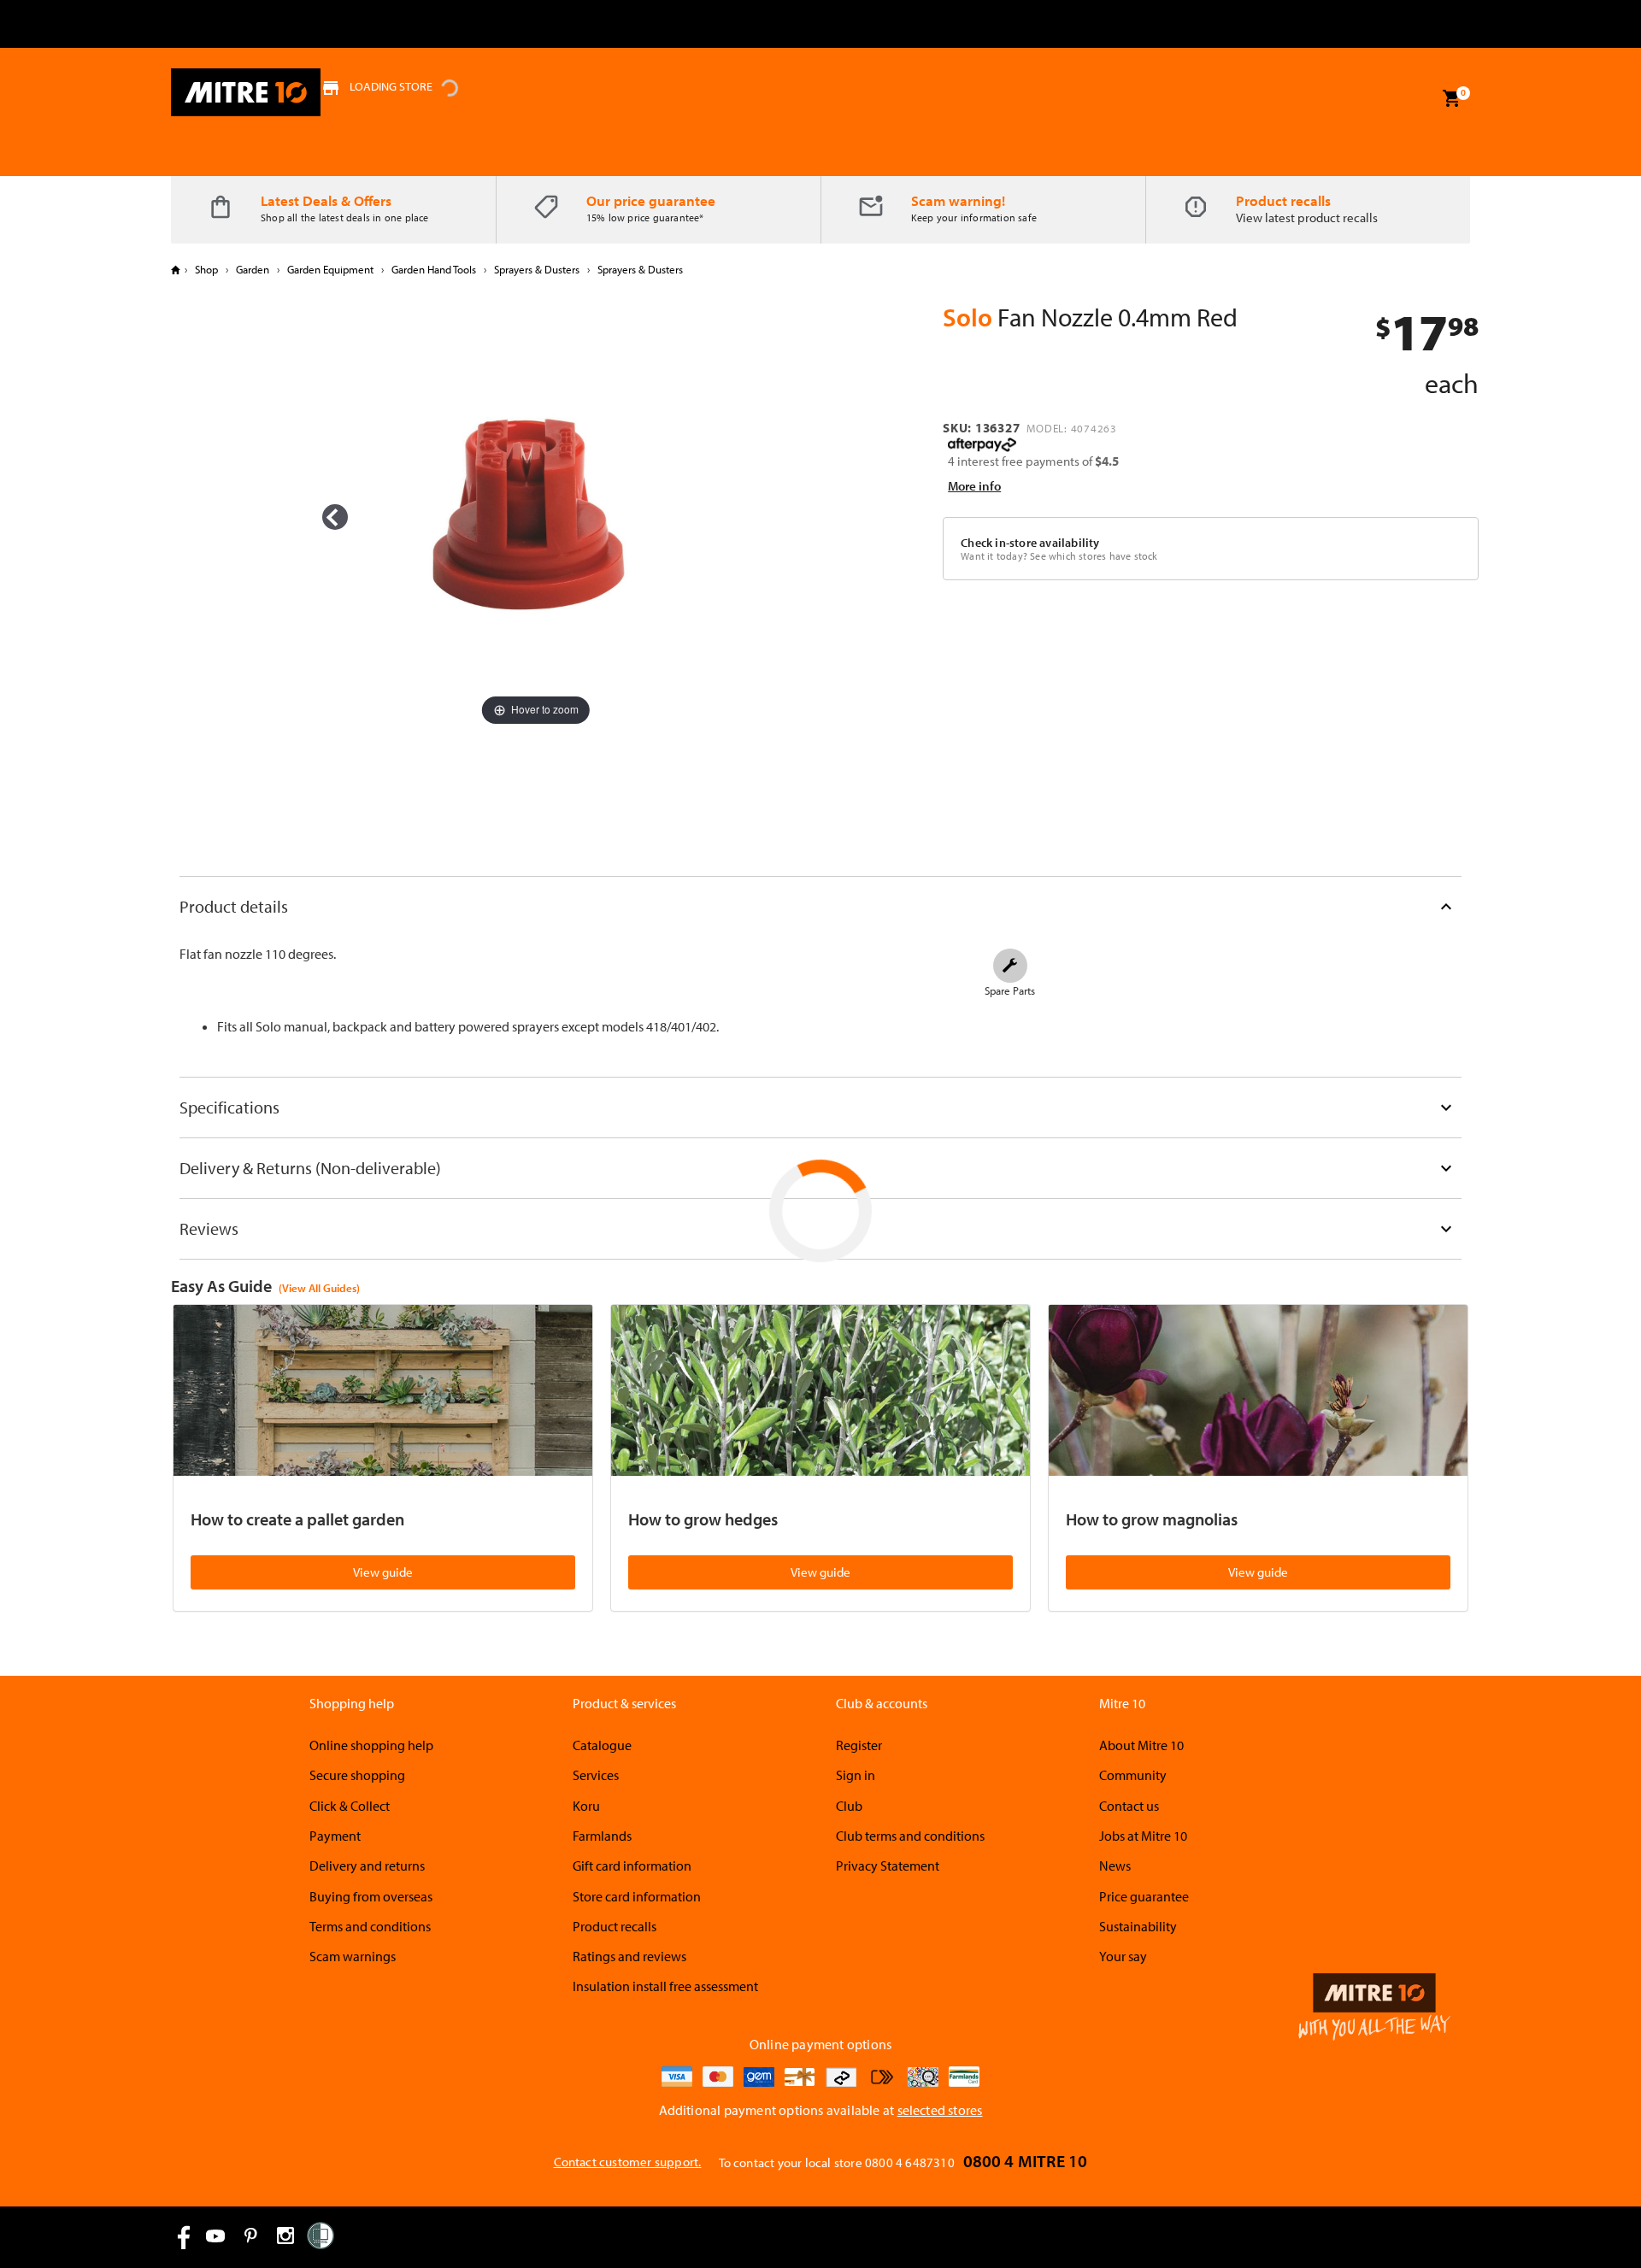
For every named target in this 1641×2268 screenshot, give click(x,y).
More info (974, 486)
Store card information (637, 1896)
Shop (206, 269)
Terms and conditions (370, 1926)
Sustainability (1138, 1926)
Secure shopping (357, 1775)
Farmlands (602, 1836)
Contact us (1129, 1806)
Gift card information (632, 1866)
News (1115, 1866)
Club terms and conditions (910, 1836)
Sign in (856, 1775)
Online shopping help (371, 1745)
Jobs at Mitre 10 (1143, 1836)
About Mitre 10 (1141, 1745)
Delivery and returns (367, 1866)
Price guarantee (1144, 1896)
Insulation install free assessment (665, 1986)
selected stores (940, 2110)
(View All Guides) (319, 1288)
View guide (383, 1572)
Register (859, 1745)
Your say (1123, 1956)
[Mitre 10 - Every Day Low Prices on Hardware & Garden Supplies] (246, 92)
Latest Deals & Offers (326, 200)
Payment (335, 1836)
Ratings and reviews (629, 1956)
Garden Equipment (330, 269)
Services (596, 1775)
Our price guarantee (651, 200)
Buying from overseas (371, 1896)
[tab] (820, 906)
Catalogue (602, 1745)
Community (1133, 1775)
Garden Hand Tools (434, 269)
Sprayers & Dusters (537, 269)
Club (849, 1806)
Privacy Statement (888, 1866)
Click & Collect (350, 1806)
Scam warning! (958, 200)
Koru (586, 1806)
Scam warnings (353, 1956)
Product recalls (1283, 200)
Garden (253, 269)
